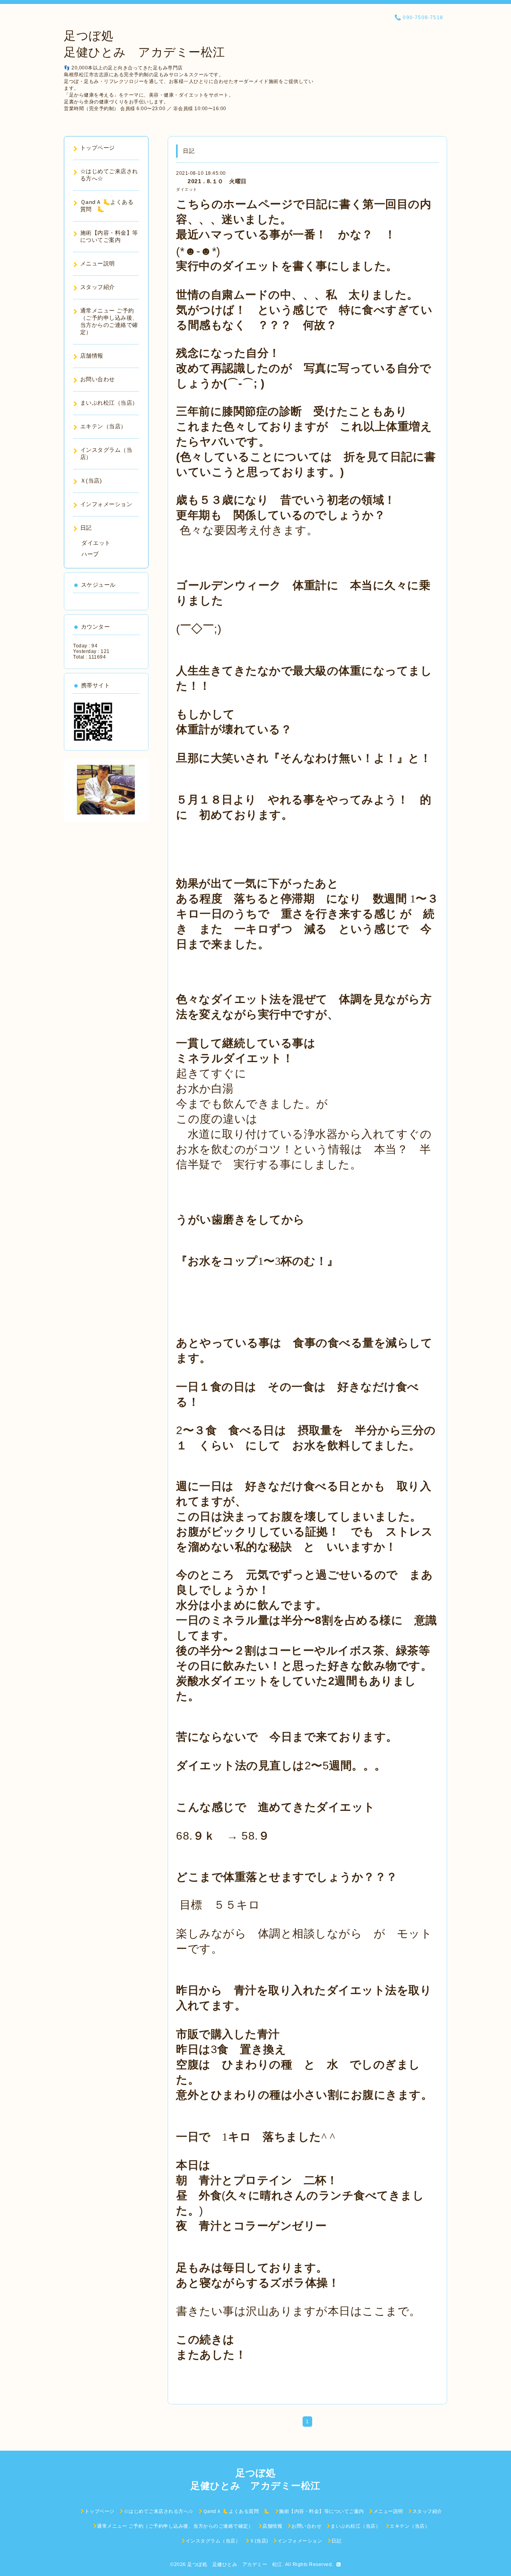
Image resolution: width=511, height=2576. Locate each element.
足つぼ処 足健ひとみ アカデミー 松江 (235, 2564)
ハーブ (90, 554)
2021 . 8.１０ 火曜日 (211, 181)
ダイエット (187, 189)
